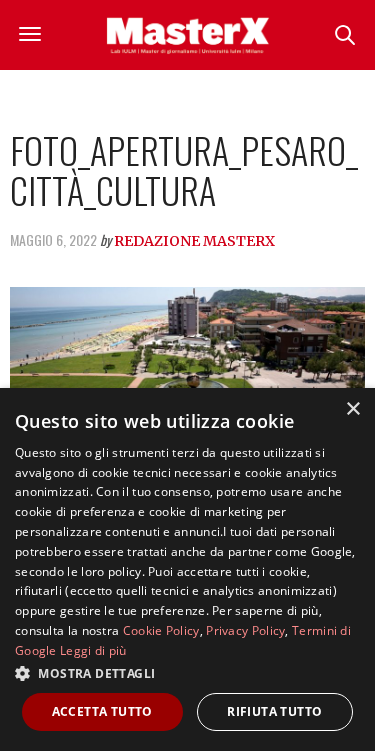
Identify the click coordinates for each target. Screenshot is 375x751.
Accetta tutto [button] (102, 711)
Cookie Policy (161, 630)
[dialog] (187, 569)
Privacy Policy (245, 630)
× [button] (352, 409)
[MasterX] (188, 35)
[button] (187, 673)
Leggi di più (93, 650)
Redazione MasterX (194, 241)
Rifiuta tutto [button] (274, 711)
